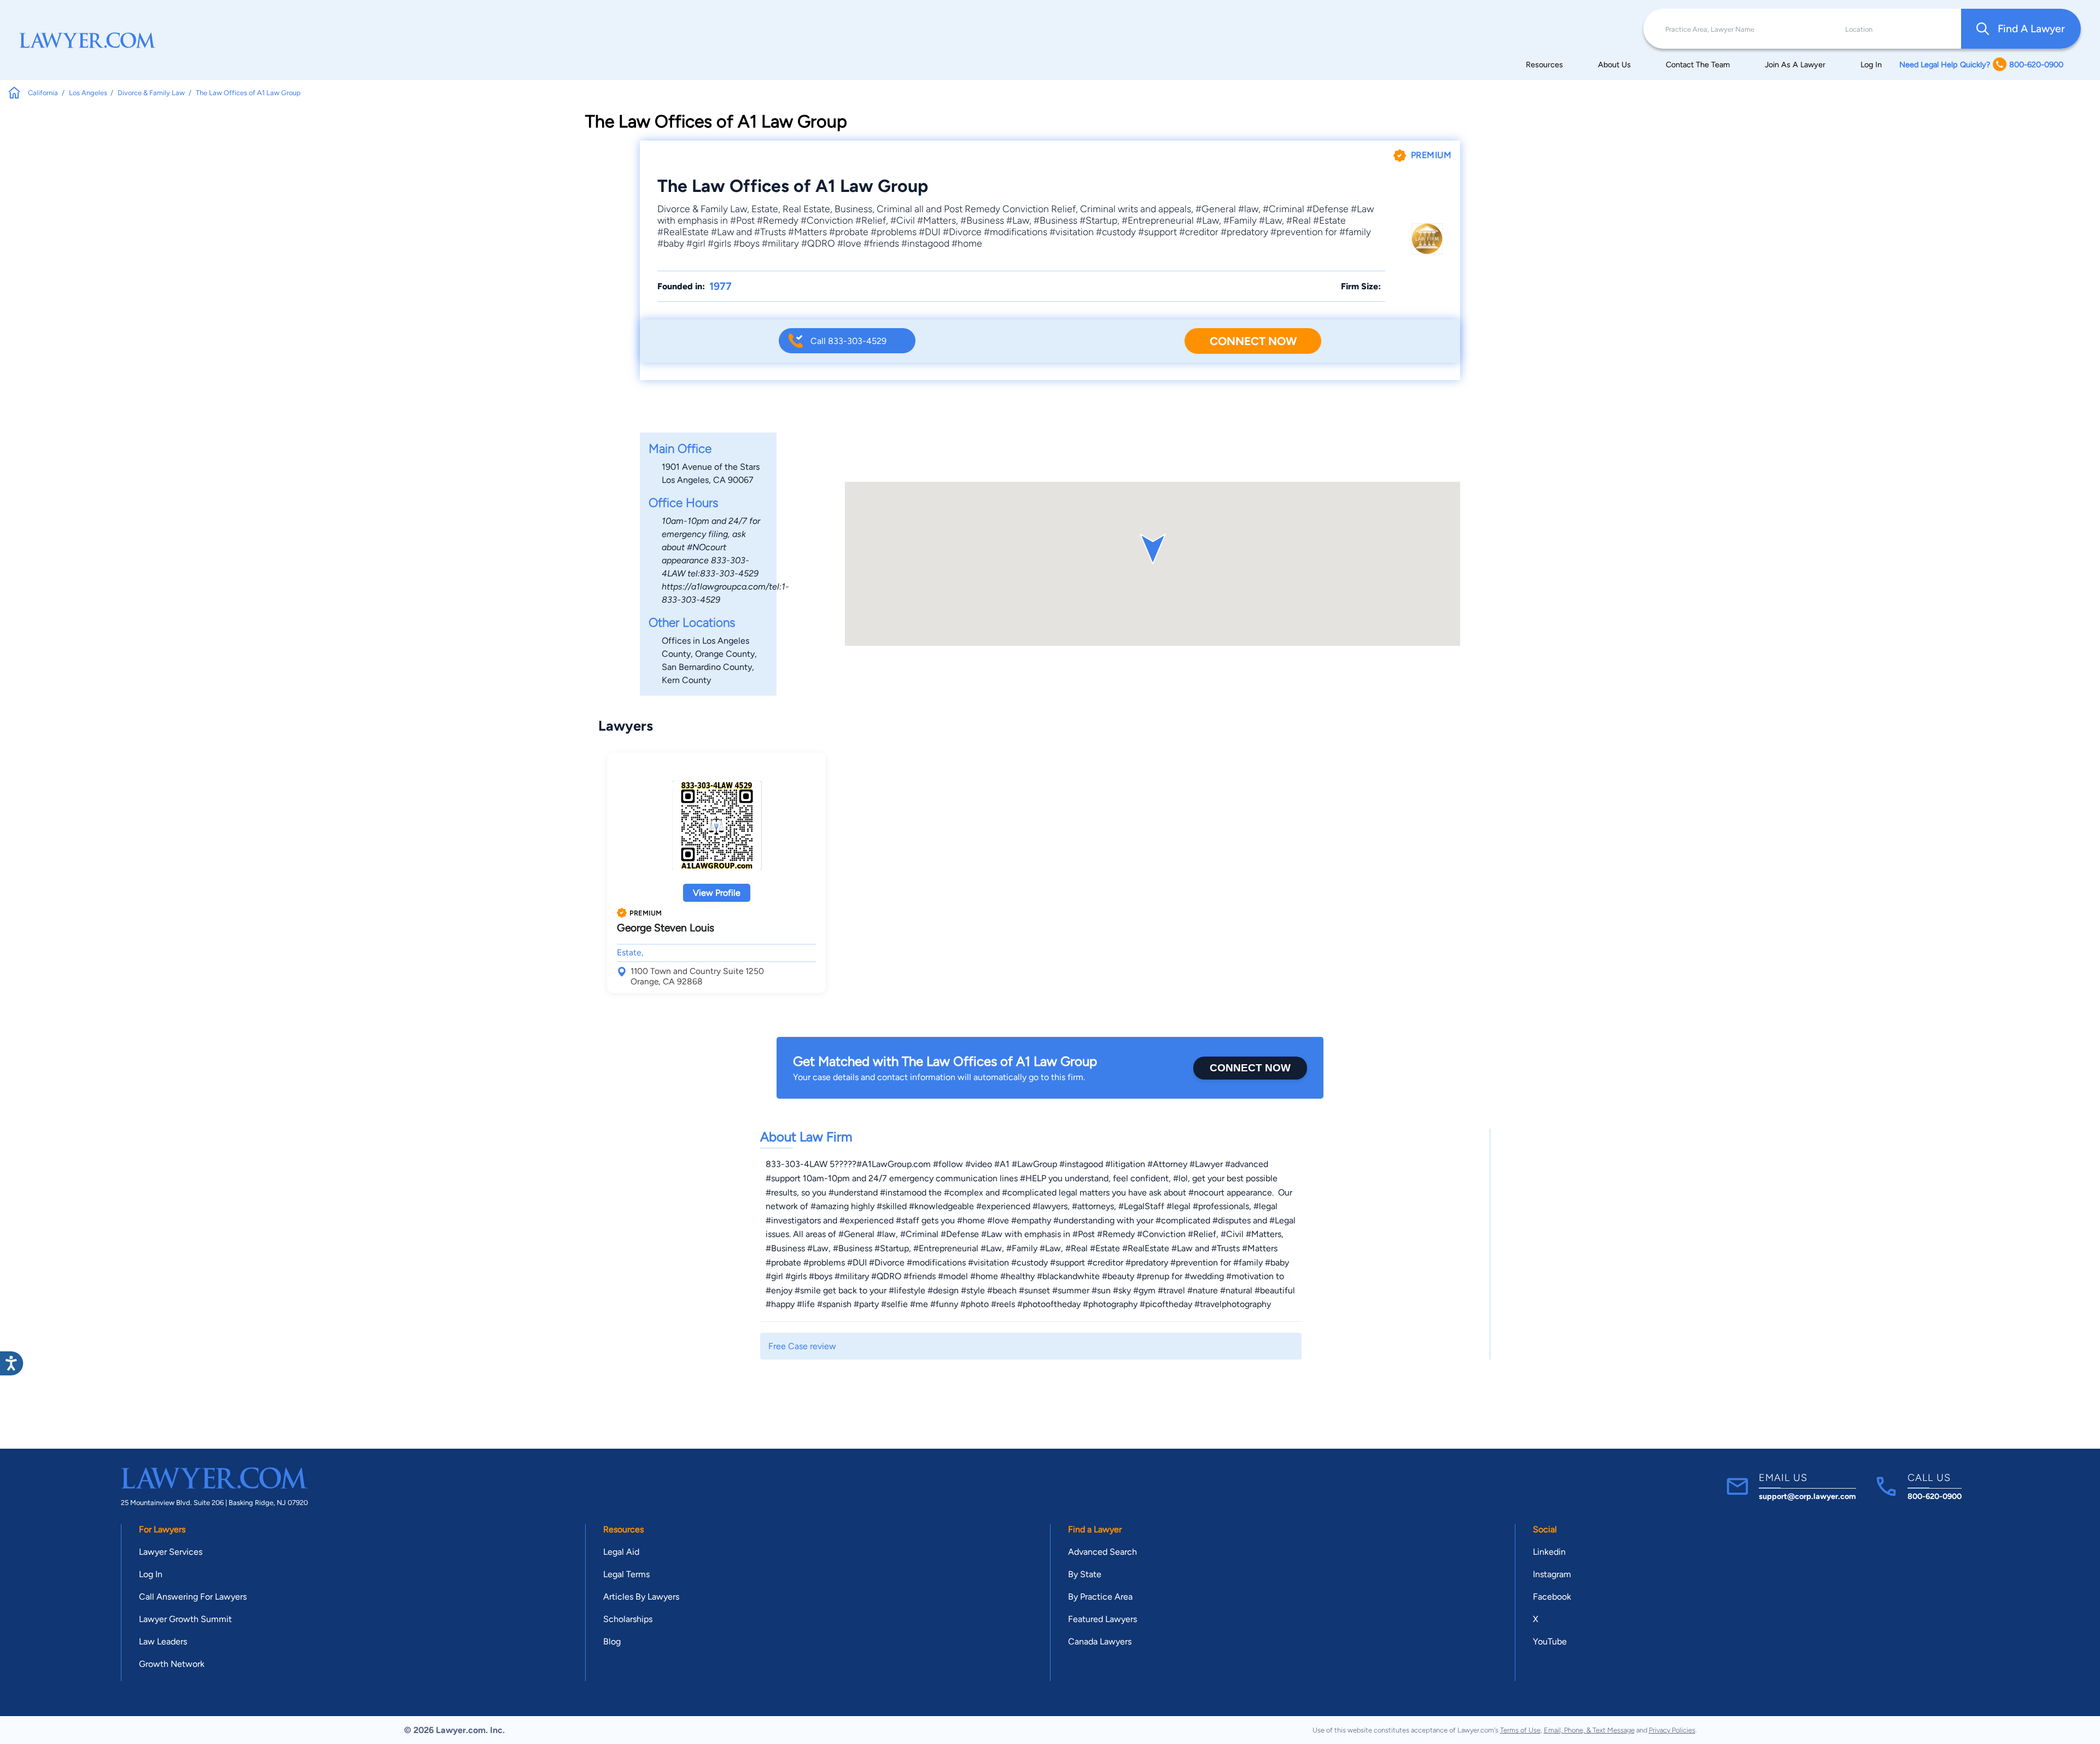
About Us (1614, 65)
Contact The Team (1698, 65)
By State (1085, 1574)
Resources (1544, 65)
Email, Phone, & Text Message (1589, 1730)
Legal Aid (621, 1552)
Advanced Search (1102, 1552)
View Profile (717, 893)
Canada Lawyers (1100, 1641)
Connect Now (1253, 341)
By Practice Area (1100, 1597)
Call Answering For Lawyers (193, 1597)
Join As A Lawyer (1795, 65)
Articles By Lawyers (641, 1597)
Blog (612, 1641)
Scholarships (628, 1619)
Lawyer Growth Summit (185, 1619)
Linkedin (1549, 1552)
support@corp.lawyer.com (1807, 1496)
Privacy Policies (1672, 1730)
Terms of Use (1520, 1730)
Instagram (1552, 1574)
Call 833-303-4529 (848, 341)
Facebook (1552, 1597)
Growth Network (172, 1664)
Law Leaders (163, 1641)
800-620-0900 (1935, 1496)
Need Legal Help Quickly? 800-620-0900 (1981, 65)
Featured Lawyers (1102, 1619)
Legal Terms (626, 1574)
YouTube (1550, 1641)
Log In (1871, 65)
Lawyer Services (171, 1552)
